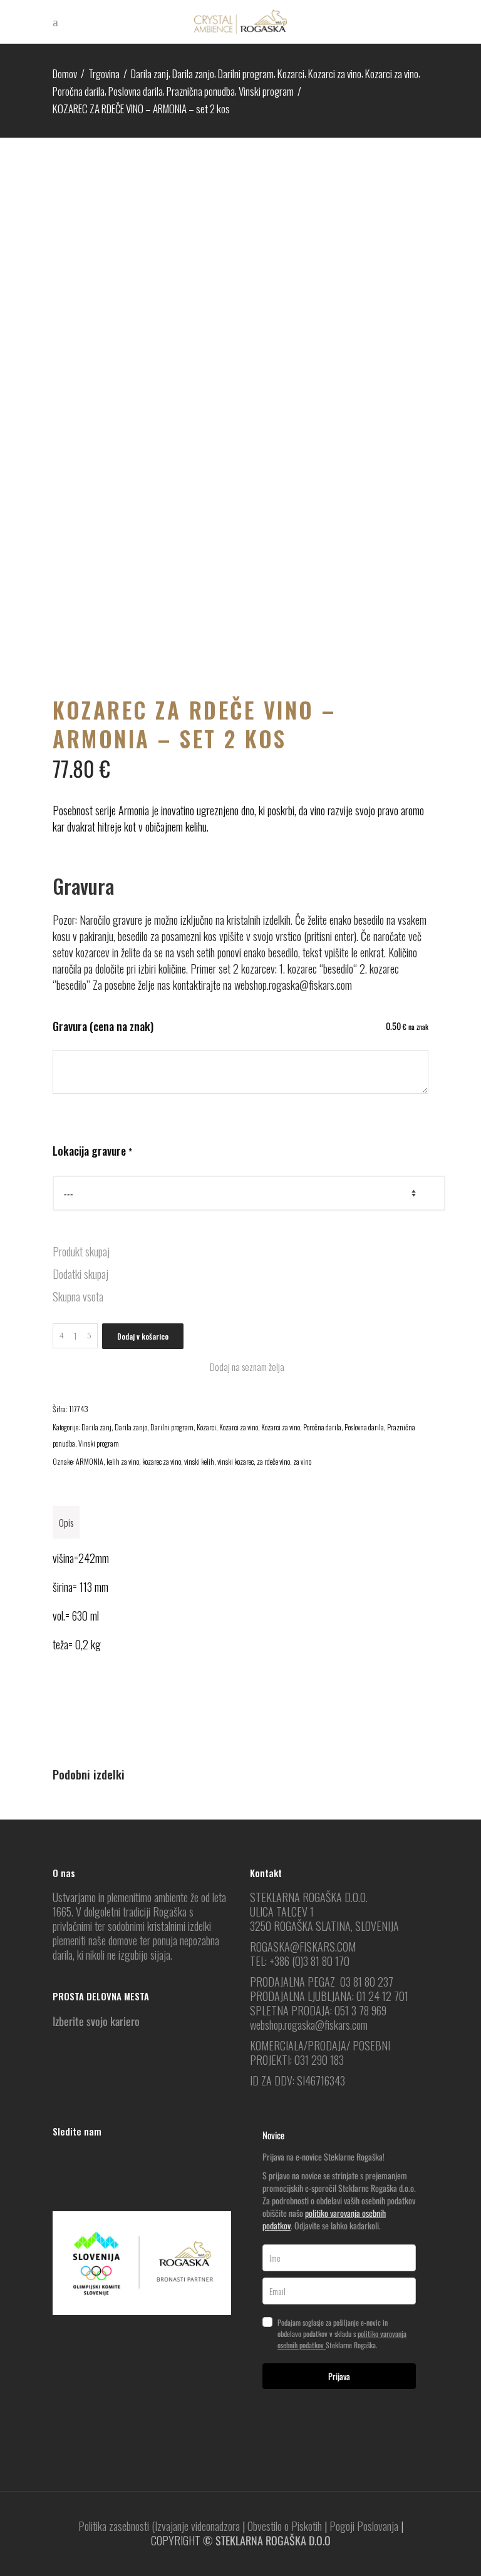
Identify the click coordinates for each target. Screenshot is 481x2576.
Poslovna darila (136, 91)
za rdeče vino (273, 1461)
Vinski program (266, 91)
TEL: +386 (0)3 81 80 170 (300, 1961)
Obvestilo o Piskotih (285, 2526)
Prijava (339, 2376)
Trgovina (104, 74)
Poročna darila (79, 91)
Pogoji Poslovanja (364, 2526)
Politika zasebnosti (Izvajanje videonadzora (159, 2526)
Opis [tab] (66, 1522)
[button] (240, 1367)
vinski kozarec (235, 1461)
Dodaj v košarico (143, 1336)
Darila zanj (150, 74)
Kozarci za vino (335, 74)
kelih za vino (123, 1461)
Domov (65, 74)
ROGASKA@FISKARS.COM (303, 1947)
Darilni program (246, 74)
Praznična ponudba (201, 91)
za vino (302, 1461)
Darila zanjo (193, 74)
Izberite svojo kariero (96, 2021)
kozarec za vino (162, 1461)
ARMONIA (90, 1461)
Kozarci (291, 74)
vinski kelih (199, 1461)
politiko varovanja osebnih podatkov (324, 2219)
